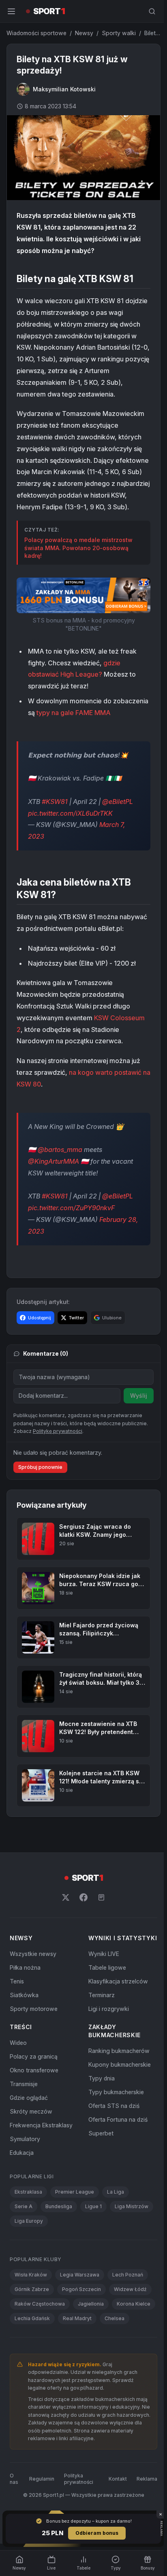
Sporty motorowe (34, 2029)
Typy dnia (100, 2107)
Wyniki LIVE (102, 1982)
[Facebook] (82, 1918)
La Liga (116, 2220)
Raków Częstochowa (40, 2332)
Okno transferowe (34, 2098)
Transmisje (24, 2112)
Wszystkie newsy (33, 1974)
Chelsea (25, 2361)
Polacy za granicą (34, 2085)
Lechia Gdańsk (79, 2347)
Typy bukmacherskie (115, 2120)
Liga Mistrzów (132, 2235)
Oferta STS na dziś (112, 2134)
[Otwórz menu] (11, 11)
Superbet (99, 2161)
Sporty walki (119, 33)
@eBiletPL (118, 822)
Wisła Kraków (31, 2303)
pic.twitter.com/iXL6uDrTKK (70, 834)
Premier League (75, 2220)
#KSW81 (55, 822)
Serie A (24, 2235)
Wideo (18, 2071)
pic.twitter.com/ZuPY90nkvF (71, 1228)
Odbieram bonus (95, 2533)
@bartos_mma (60, 1170)
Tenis (17, 2001)
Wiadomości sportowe (36, 33)
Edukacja (22, 2181)
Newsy (84, 33)
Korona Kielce (31, 2347)
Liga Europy (29, 2249)
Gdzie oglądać (29, 2126)
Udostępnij (40, 1338)
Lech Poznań (128, 2303)
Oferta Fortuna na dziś (116, 2148)
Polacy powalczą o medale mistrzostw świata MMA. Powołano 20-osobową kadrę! (78, 557)
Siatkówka (24, 2015)
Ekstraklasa (28, 2220)
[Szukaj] (149, 11)
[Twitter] (64, 1918)
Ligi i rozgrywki (107, 2037)
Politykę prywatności (58, 1452)
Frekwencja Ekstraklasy (41, 2153)
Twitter (76, 1338)
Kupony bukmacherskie (118, 2093)
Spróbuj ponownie (40, 1487)
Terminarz (100, 2023)
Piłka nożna (25, 1988)
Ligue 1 (93, 2235)
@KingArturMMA (54, 1182)
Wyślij (135, 1416)
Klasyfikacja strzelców (117, 2010)
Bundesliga (59, 2235)
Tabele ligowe (106, 1996)
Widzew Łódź (130, 2318)
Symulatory (25, 2167)
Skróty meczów (31, 2140)
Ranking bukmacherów (117, 2079)
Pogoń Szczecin (81, 2318)
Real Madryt (124, 2347)
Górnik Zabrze (32, 2318)
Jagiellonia (91, 2332)
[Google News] (100, 1918)
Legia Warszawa (80, 2303)
